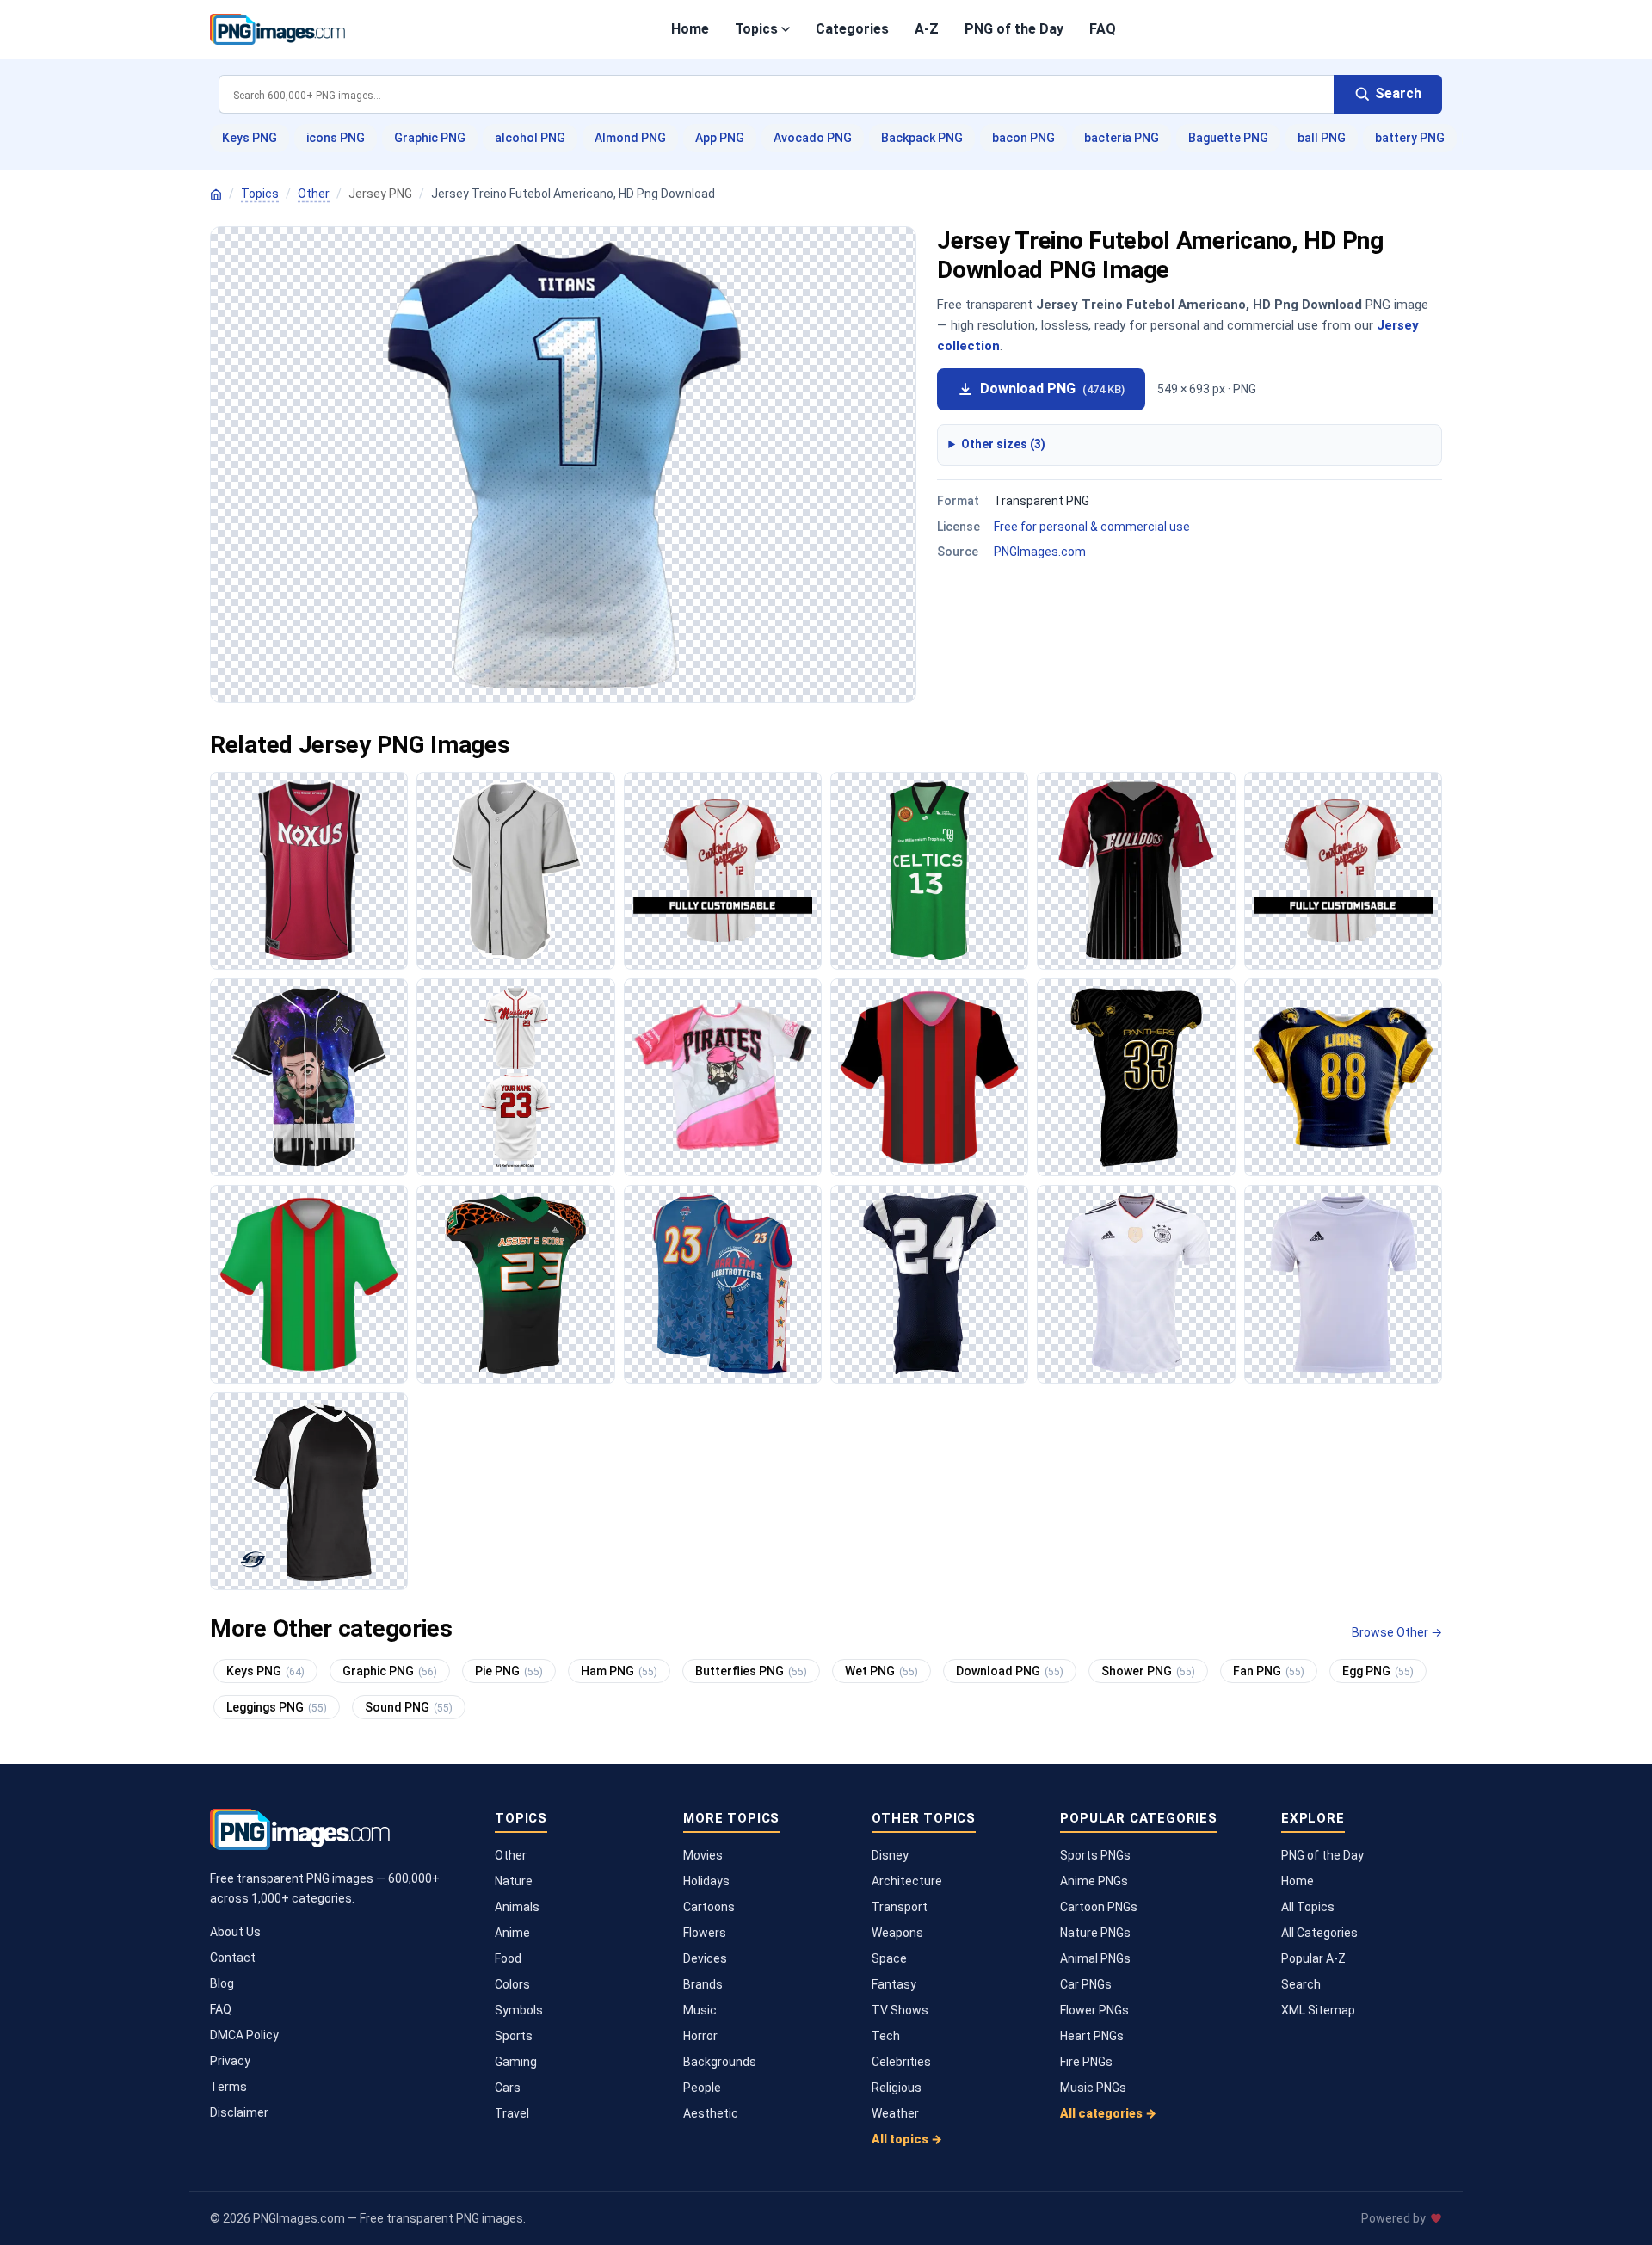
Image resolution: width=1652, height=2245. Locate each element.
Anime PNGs (1094, 1881)
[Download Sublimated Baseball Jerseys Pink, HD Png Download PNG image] (723, 1077)
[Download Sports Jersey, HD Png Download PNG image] (929, 871)
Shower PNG (1148, 1671)
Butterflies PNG (751, 1671)
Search (1301, 1984)
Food (508, 1958)
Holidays (706, 1881)
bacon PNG (1023, 138)
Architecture (907, 1881)
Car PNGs (1086, 1984)
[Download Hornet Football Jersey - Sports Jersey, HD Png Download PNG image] (929, 1284)
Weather (895, 2113)
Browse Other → (1397, 1632)
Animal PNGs (1095, 1958)
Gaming (516, 2062)
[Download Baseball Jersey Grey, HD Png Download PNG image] (515, 871)
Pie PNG (509, 1671)
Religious (897, 2088)
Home (690, 29)
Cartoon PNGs (1099, 1907)
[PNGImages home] (216, 194)
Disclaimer (239, 2112)
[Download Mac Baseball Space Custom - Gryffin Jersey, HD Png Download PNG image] (309, 1077)
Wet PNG (881, 1671)
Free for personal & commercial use (1092, 527)
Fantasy (894, 1984)
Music (700, 2010)
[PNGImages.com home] (277, 29)
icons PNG (336, 138)
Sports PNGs (1095, 1855)
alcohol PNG (530, 138)
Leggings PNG (277, 1707)
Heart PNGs (1092, 2036)
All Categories (1319, 1933)
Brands (703, 1984)
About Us (235, 1932)
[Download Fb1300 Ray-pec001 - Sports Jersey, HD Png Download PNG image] (1136, 1077)
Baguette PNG (1228, 138)
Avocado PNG (813, 138)
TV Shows (900, 2010)
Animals (517, 1907)
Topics (756, 29)
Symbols (519, 2010)
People (702, 2088)
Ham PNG (619, 1671)
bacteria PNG (1122, 138)
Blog (222, 1983)
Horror (700, 2036)
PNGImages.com (1040, 552)
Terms (228, 2087)
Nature (514, 1881)
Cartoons (709, 1907)
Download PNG (1052, 389)
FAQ (1103, 29)
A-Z (927, 29)
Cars (508, 2088)
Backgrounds (720, 2062)
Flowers (705, 1933)
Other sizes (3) (1003, 444)
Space (889, 1958)
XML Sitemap (1318, 2010)
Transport (900, 1907)
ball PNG (1322, 138)
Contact (233, 1958)
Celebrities (901, 2062)
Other (314, 194)
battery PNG (1410, 138)
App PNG (720, 138)
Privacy (230, 2061)
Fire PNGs (1086, 2062)
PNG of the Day (1014, 29)
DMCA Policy (244, 2035)
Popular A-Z (1313, 1958)
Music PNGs (1093, 2088)
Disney (890, 1855)
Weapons (897, 1933)
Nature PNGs (1095, 1933)
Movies (703, 1855)
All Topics (1308, 1907)
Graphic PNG (430, 138)
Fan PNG (1269, 1671)
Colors (512, 1984)
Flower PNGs (1094, 2010)
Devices (705, 1958)
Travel (512, 2113)
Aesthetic (711, 2113)
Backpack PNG (922, 138)
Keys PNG (250, 138)
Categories (852, 29)
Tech (886, 2036)
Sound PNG (409, 1707)
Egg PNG (1378, 1671)
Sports (514, 2036)
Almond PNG (630, 138)
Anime (512, 1933)
